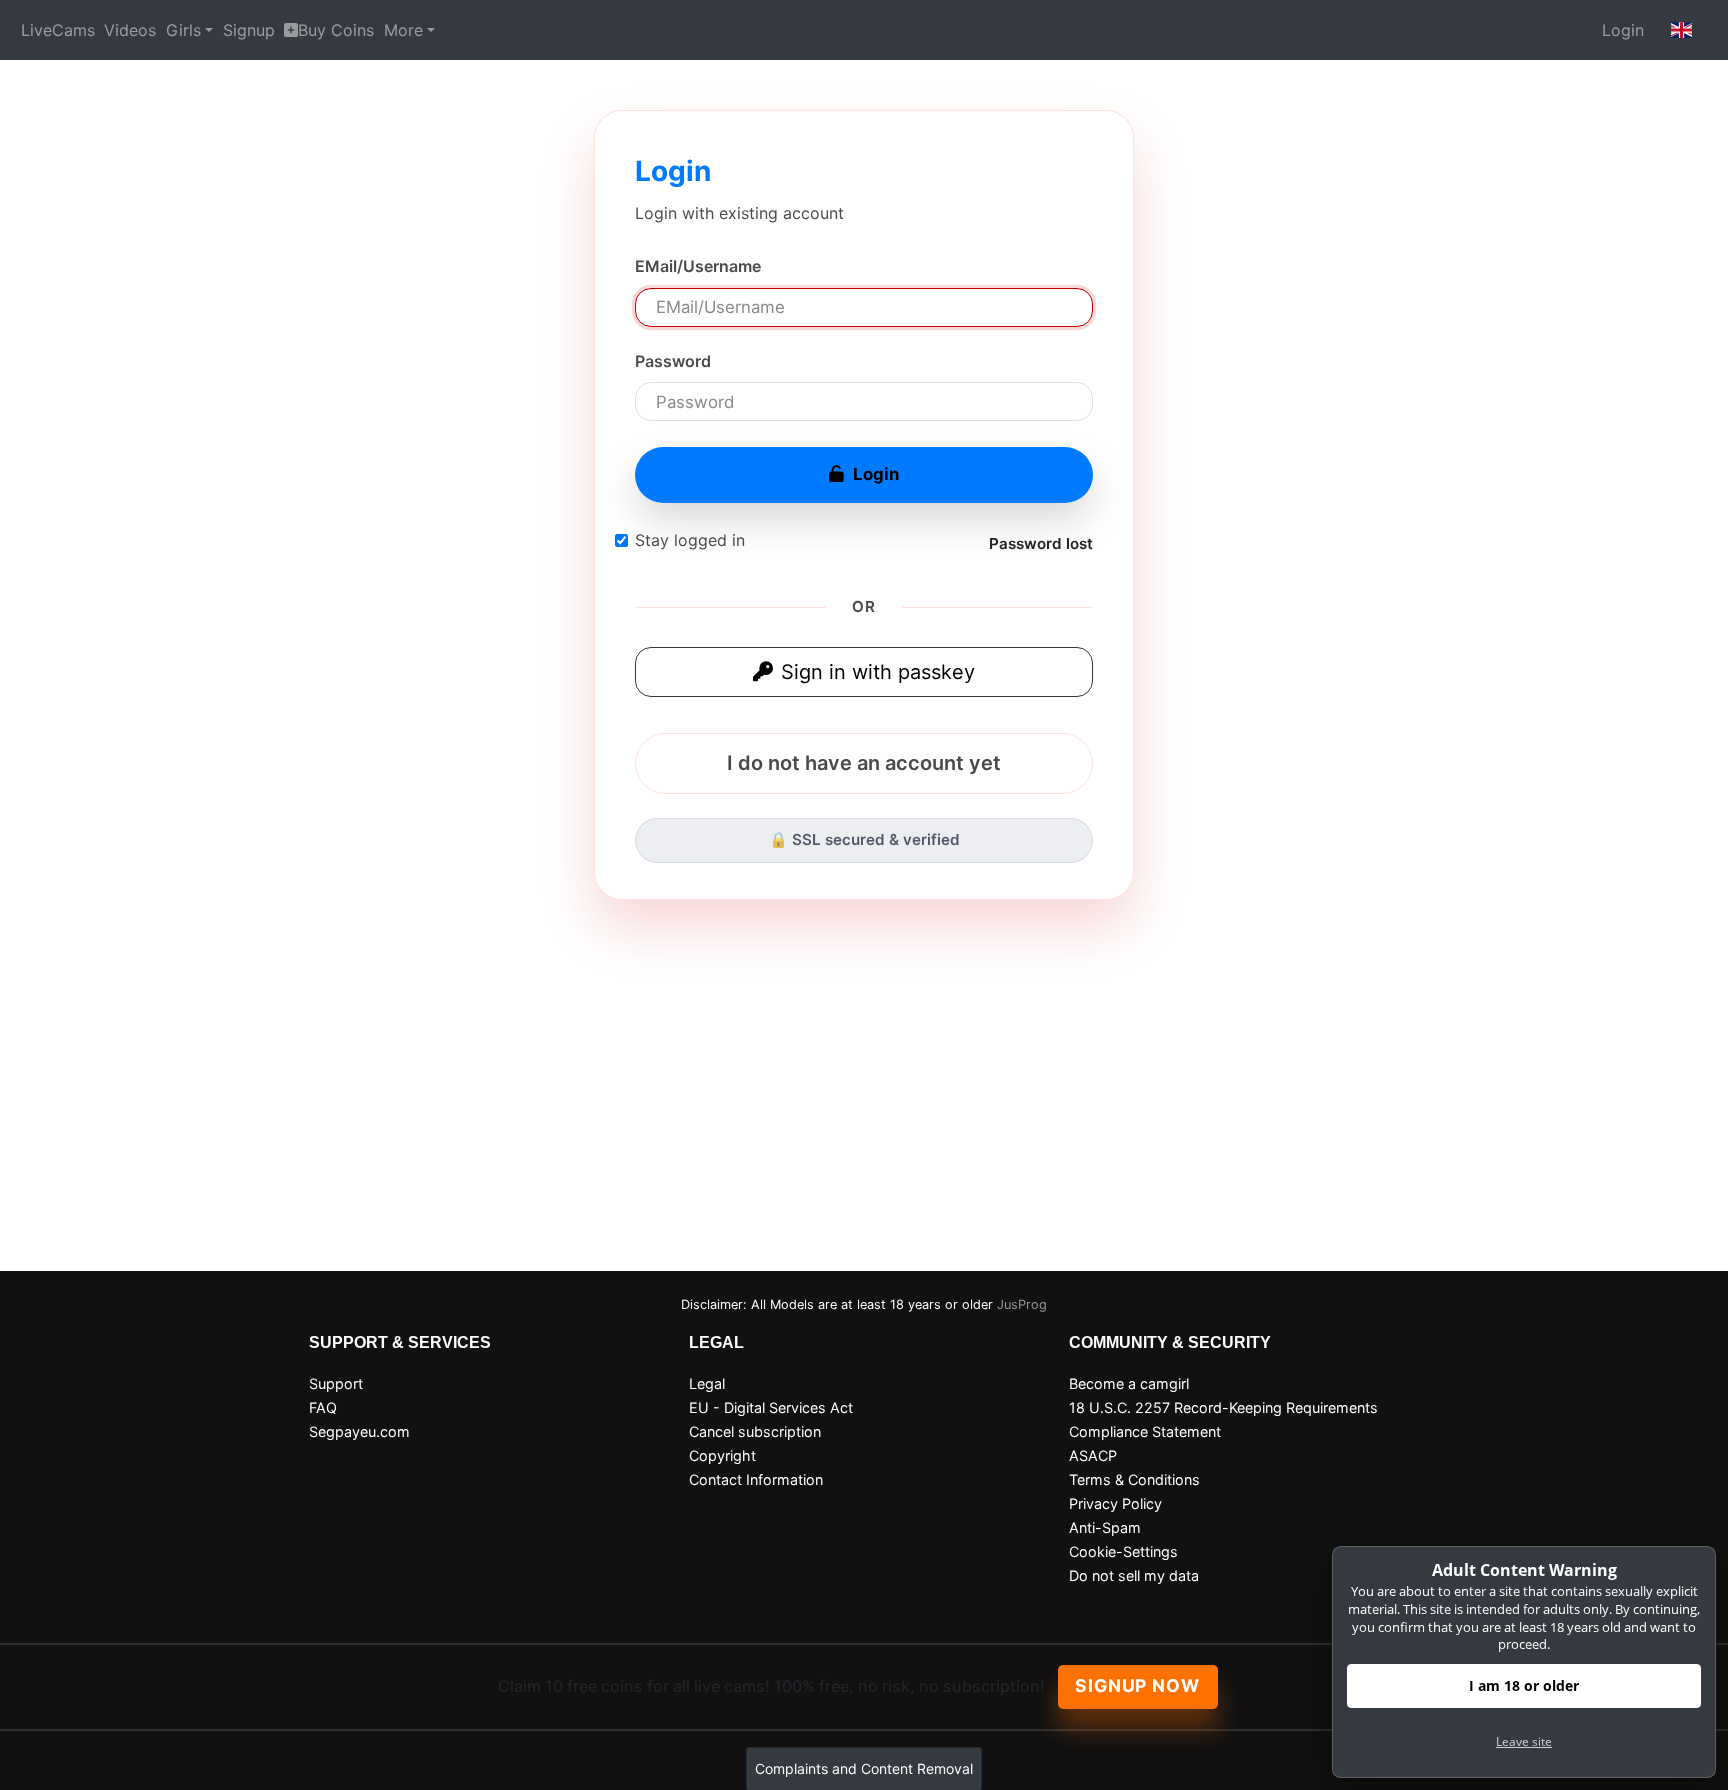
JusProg (1022, 1304)
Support (336, 1383)
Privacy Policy (1115, 1503)
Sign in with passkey (878, 672)
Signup (249, 30)
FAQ (323, 1407)
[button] (1682, 30)
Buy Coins (336, 30)
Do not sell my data (1134, 1575)
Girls (183, 30)
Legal (707, 1383)
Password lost (1041, 543)
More (403, 30)
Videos (130, 30)
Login (1623, 30)
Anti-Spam (1105, 1527)
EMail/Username (698, 266)
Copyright (722, 1455)
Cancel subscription (755, 1431)
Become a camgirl (1129, 1383)
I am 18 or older (1524, 1685)
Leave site (1524, 1741)
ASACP (1093, 1455)
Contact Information (756, 1479)
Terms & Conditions (1134, 1479)
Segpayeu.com (359, 1431)
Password (673, 361)
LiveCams (58, 30)
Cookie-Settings (1123, 1551)
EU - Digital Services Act (771, 1407)
